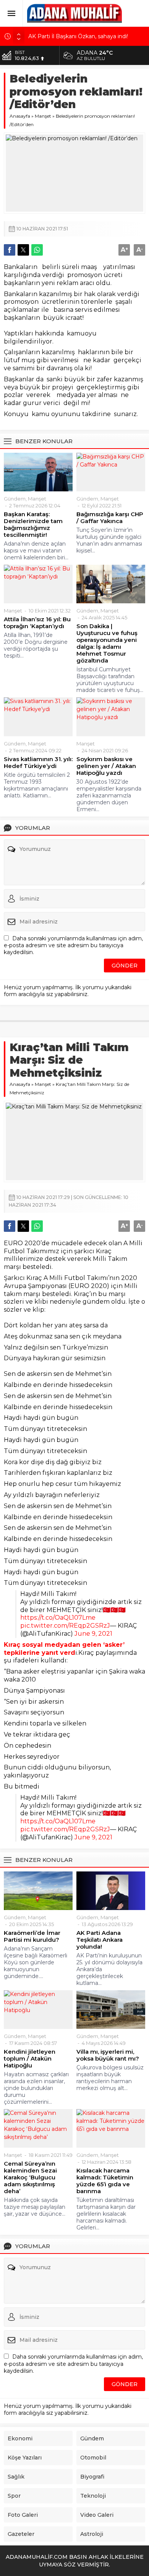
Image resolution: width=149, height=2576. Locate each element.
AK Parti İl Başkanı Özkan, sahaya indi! (78, 35)
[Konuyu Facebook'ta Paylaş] (10, 250)
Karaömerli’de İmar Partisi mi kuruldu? (32, 1936)
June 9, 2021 (93, 1634)
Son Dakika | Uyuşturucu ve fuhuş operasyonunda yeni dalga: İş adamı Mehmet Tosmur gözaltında (107, 643)
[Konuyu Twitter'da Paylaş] (23, 250)
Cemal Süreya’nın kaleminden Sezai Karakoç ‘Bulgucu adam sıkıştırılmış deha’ (30, 2177)
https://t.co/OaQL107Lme (58, 1618)
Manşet (43, 116)
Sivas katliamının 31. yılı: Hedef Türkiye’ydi (38, 763)
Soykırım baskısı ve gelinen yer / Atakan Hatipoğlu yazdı (106, 766)
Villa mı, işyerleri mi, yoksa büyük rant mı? (108, 2055)
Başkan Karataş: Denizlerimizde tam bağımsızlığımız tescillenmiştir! (33, 525)
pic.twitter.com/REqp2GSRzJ (65, 1626)
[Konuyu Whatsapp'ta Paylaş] (37, 250)
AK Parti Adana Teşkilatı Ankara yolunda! (100, 1940)
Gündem (15, 499)
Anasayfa (20, 116)
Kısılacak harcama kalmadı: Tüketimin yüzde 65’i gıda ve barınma (105, 2181)
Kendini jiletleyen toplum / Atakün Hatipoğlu (30, 2059)
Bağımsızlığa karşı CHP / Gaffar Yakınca (110, 518)
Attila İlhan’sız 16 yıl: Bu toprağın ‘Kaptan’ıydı (37, 623)
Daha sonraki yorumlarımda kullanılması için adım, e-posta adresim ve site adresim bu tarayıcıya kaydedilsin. (73, 945)
